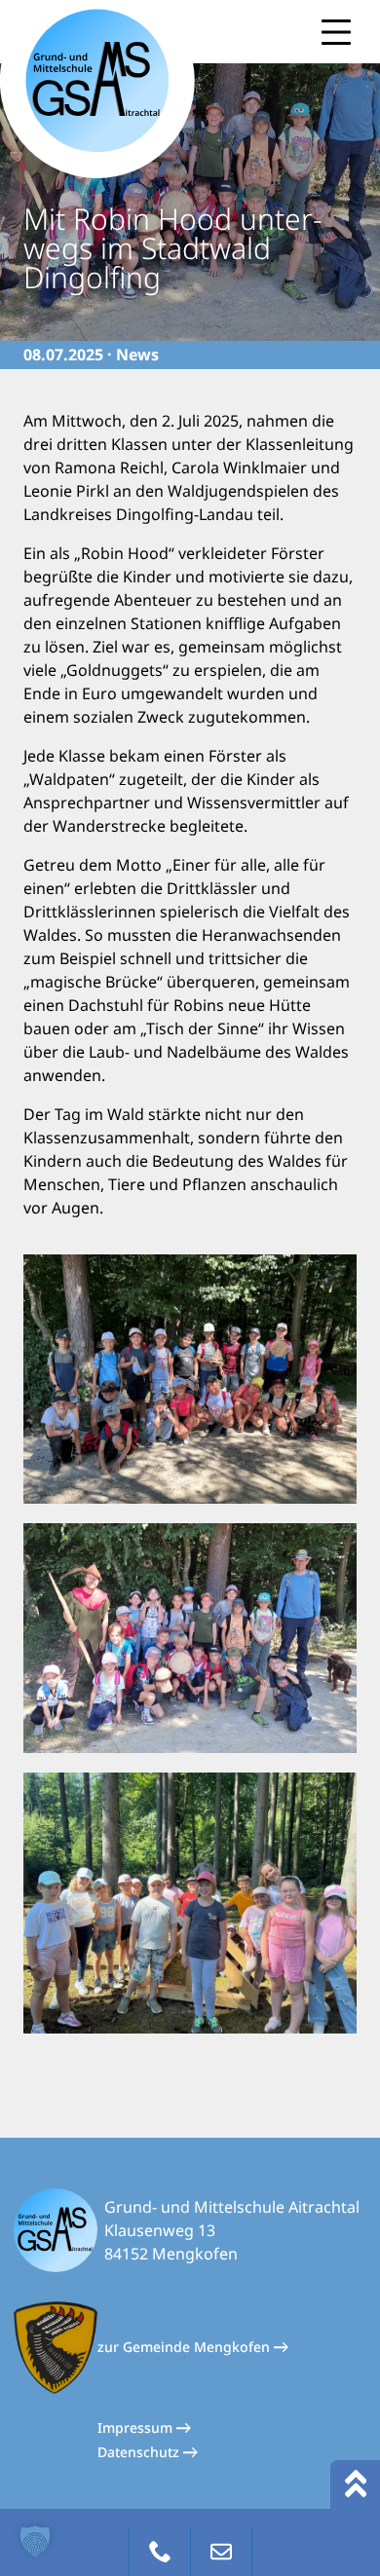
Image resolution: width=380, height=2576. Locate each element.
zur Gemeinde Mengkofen (186, 2347)
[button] (35, 2541)
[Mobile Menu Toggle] (336, 32)
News (137, 355)
